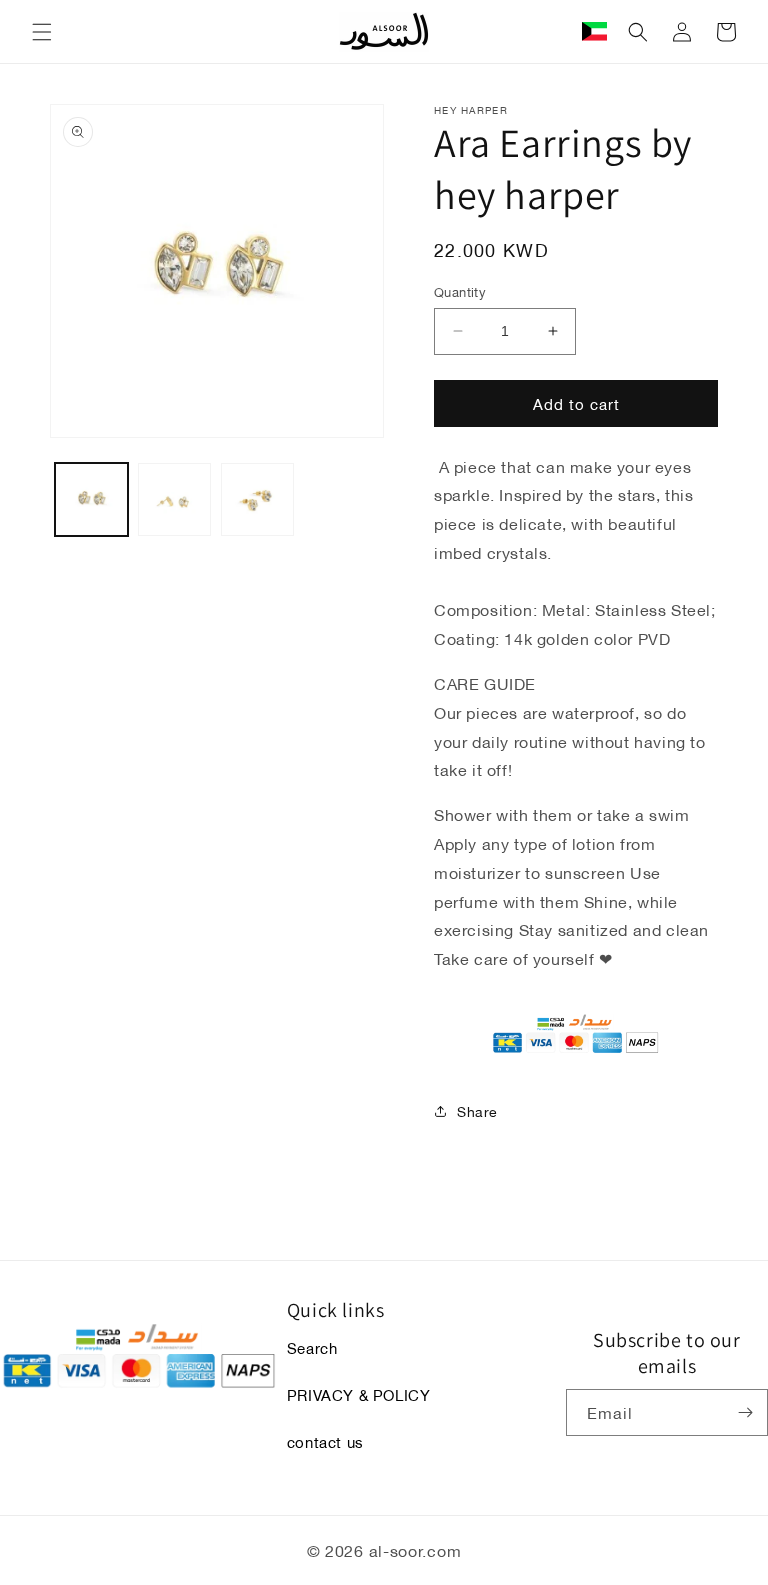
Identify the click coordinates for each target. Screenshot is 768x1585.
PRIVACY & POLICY (359, 1394)
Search (312, 1347)
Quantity (460, 292)
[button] (42, 32)
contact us (325, 1441)
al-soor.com (415, 1549)
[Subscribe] (745, 1412)
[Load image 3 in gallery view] (257, 499)
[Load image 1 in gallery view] (91, 499)
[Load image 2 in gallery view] (174, 499)
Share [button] (477, 1110)
